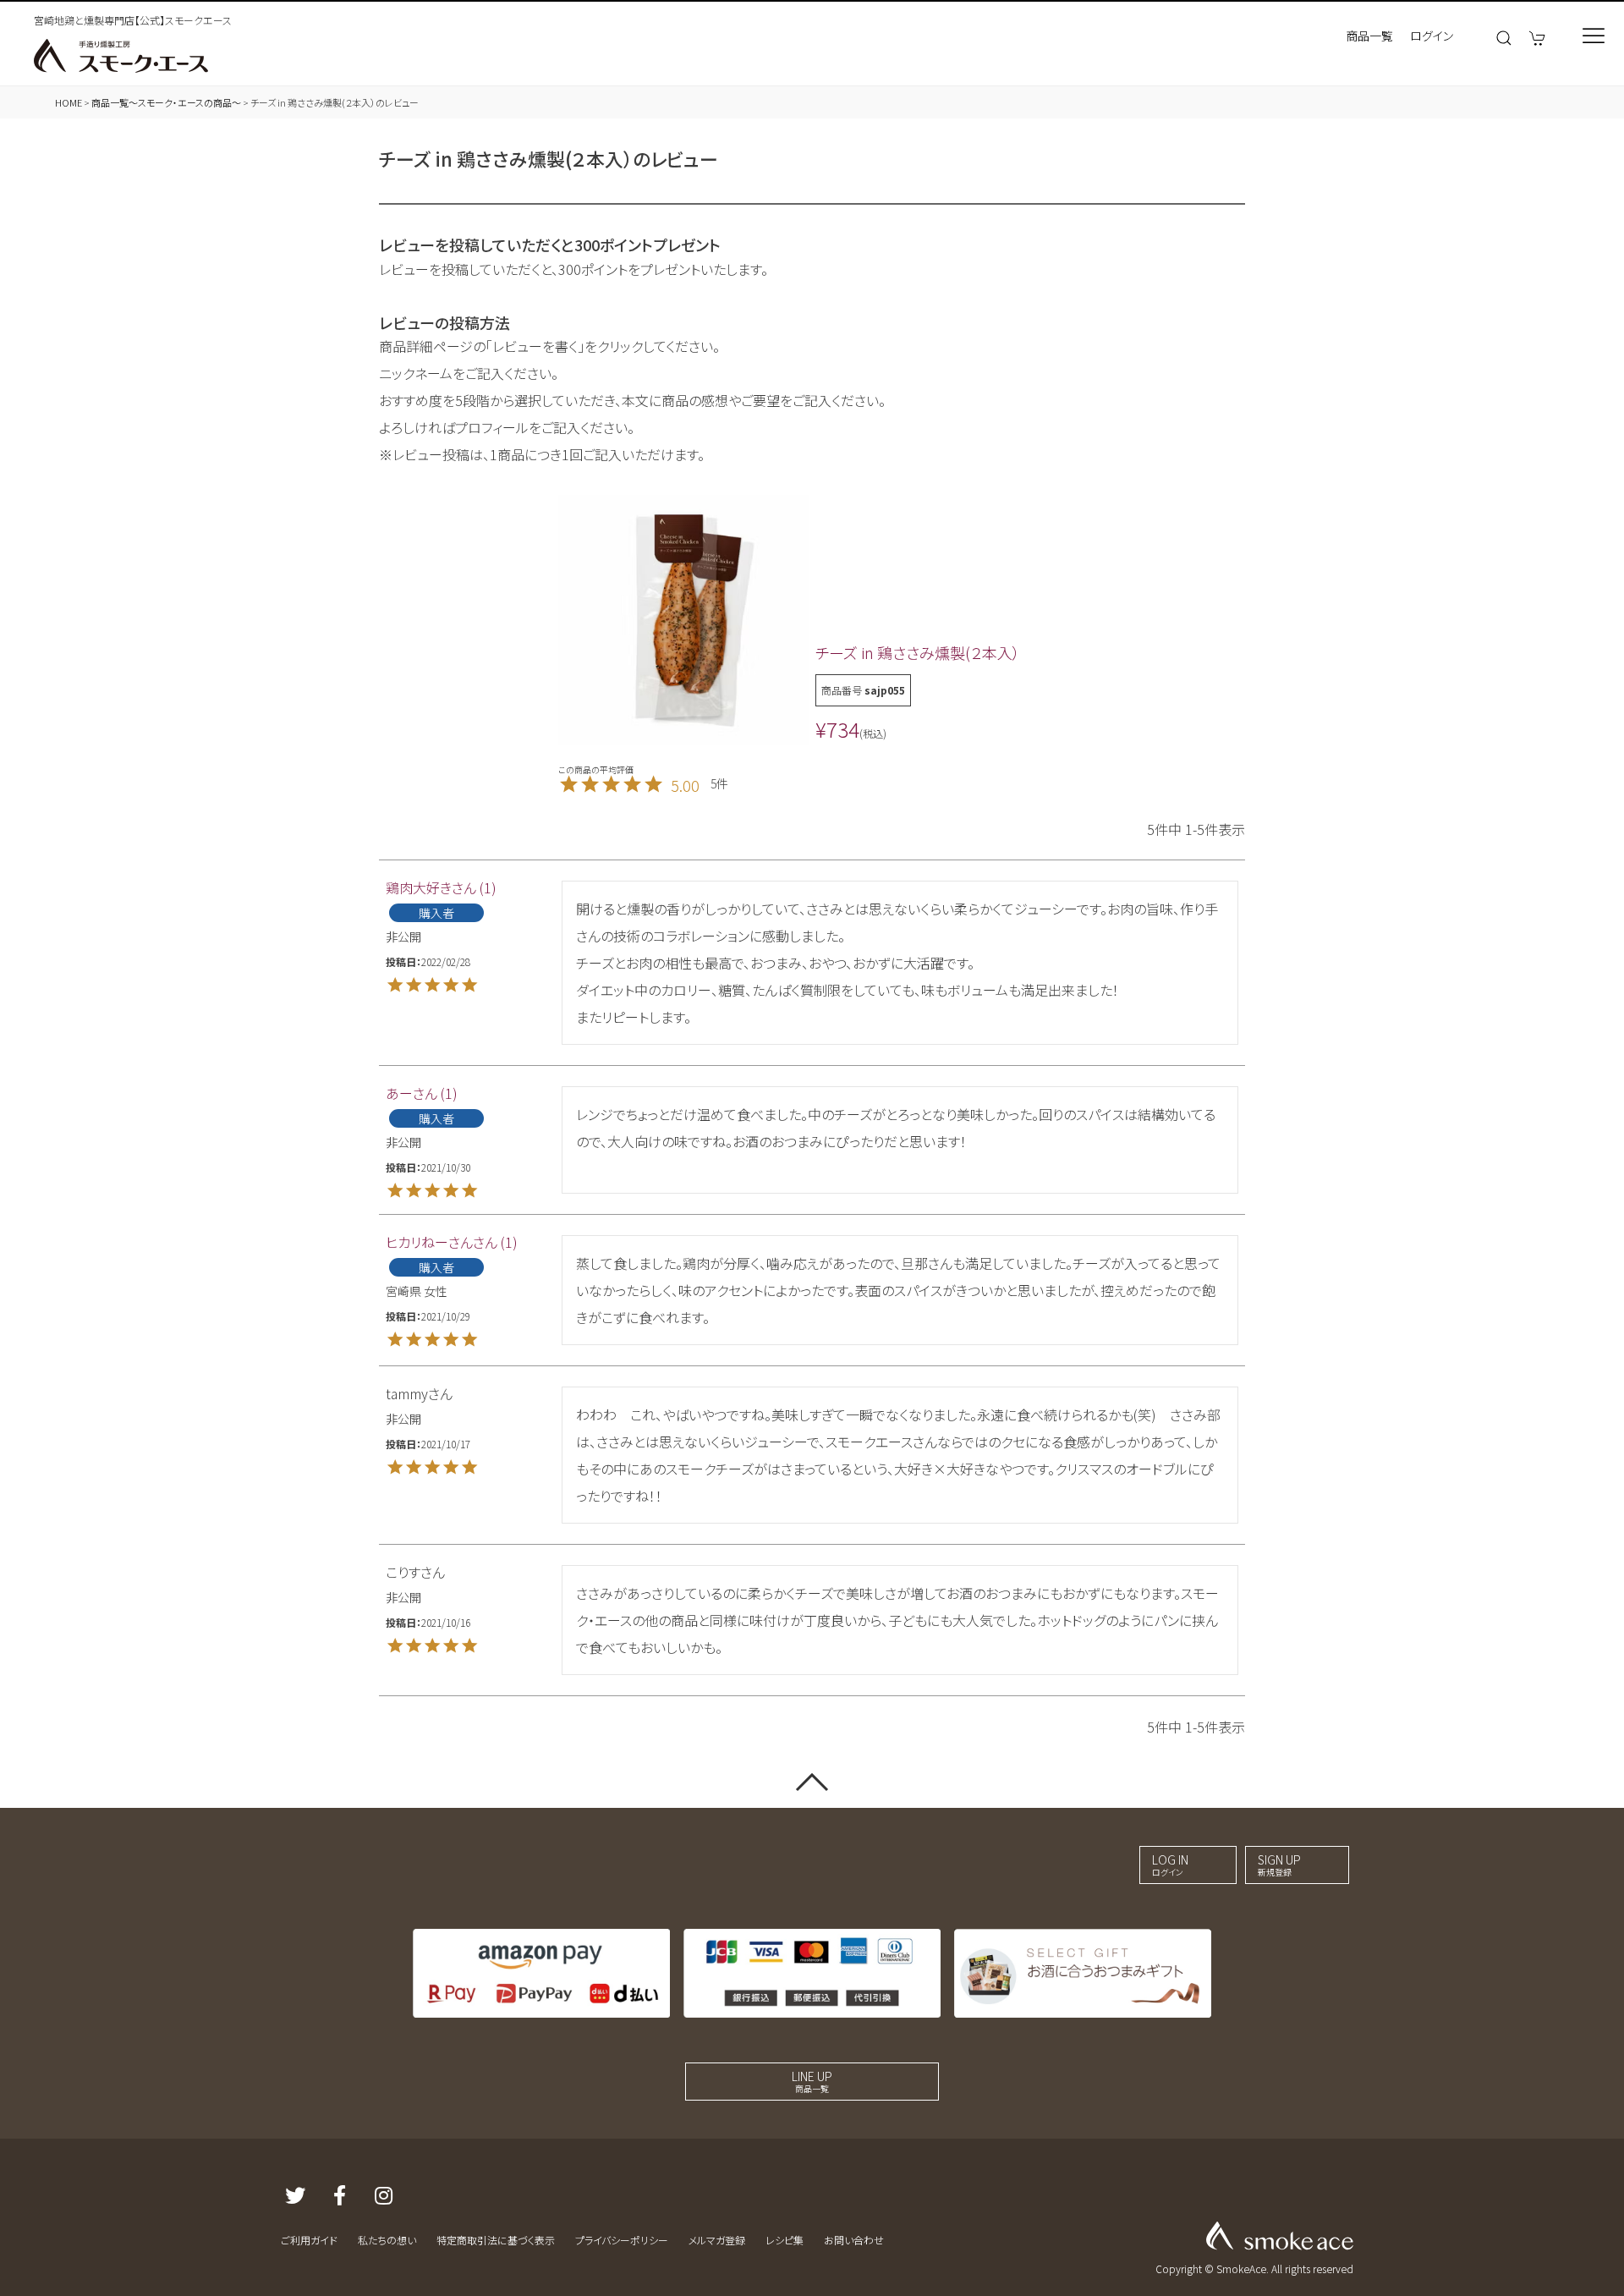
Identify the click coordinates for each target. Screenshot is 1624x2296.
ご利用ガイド (309, 2240)
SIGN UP (1279, 1865)
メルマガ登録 (717, 2240)
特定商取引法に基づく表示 (496, 2240)
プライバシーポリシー (622, 2240)
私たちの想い (387, 2240)
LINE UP (812, 2081)
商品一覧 (1369, 36)
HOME (69, 102)
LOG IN (1170, 1865)
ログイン (1432, 36)
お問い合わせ (854, 2240)
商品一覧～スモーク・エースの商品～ (166, 102)
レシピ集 (785, 2240)
